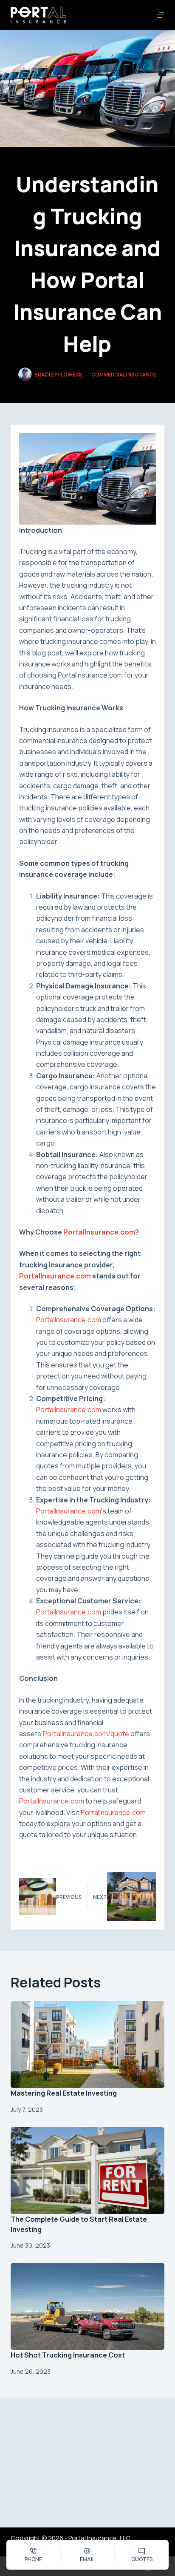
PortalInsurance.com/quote (86, 1734)
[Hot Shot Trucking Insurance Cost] (88, 2306)
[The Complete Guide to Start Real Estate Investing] (88, 2171)
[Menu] (161, 15)
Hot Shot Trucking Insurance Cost (68, 2355)
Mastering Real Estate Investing (64, 2093)
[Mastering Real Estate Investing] (88, 2045)
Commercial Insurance (124, 375)
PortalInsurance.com (99, 1232)
